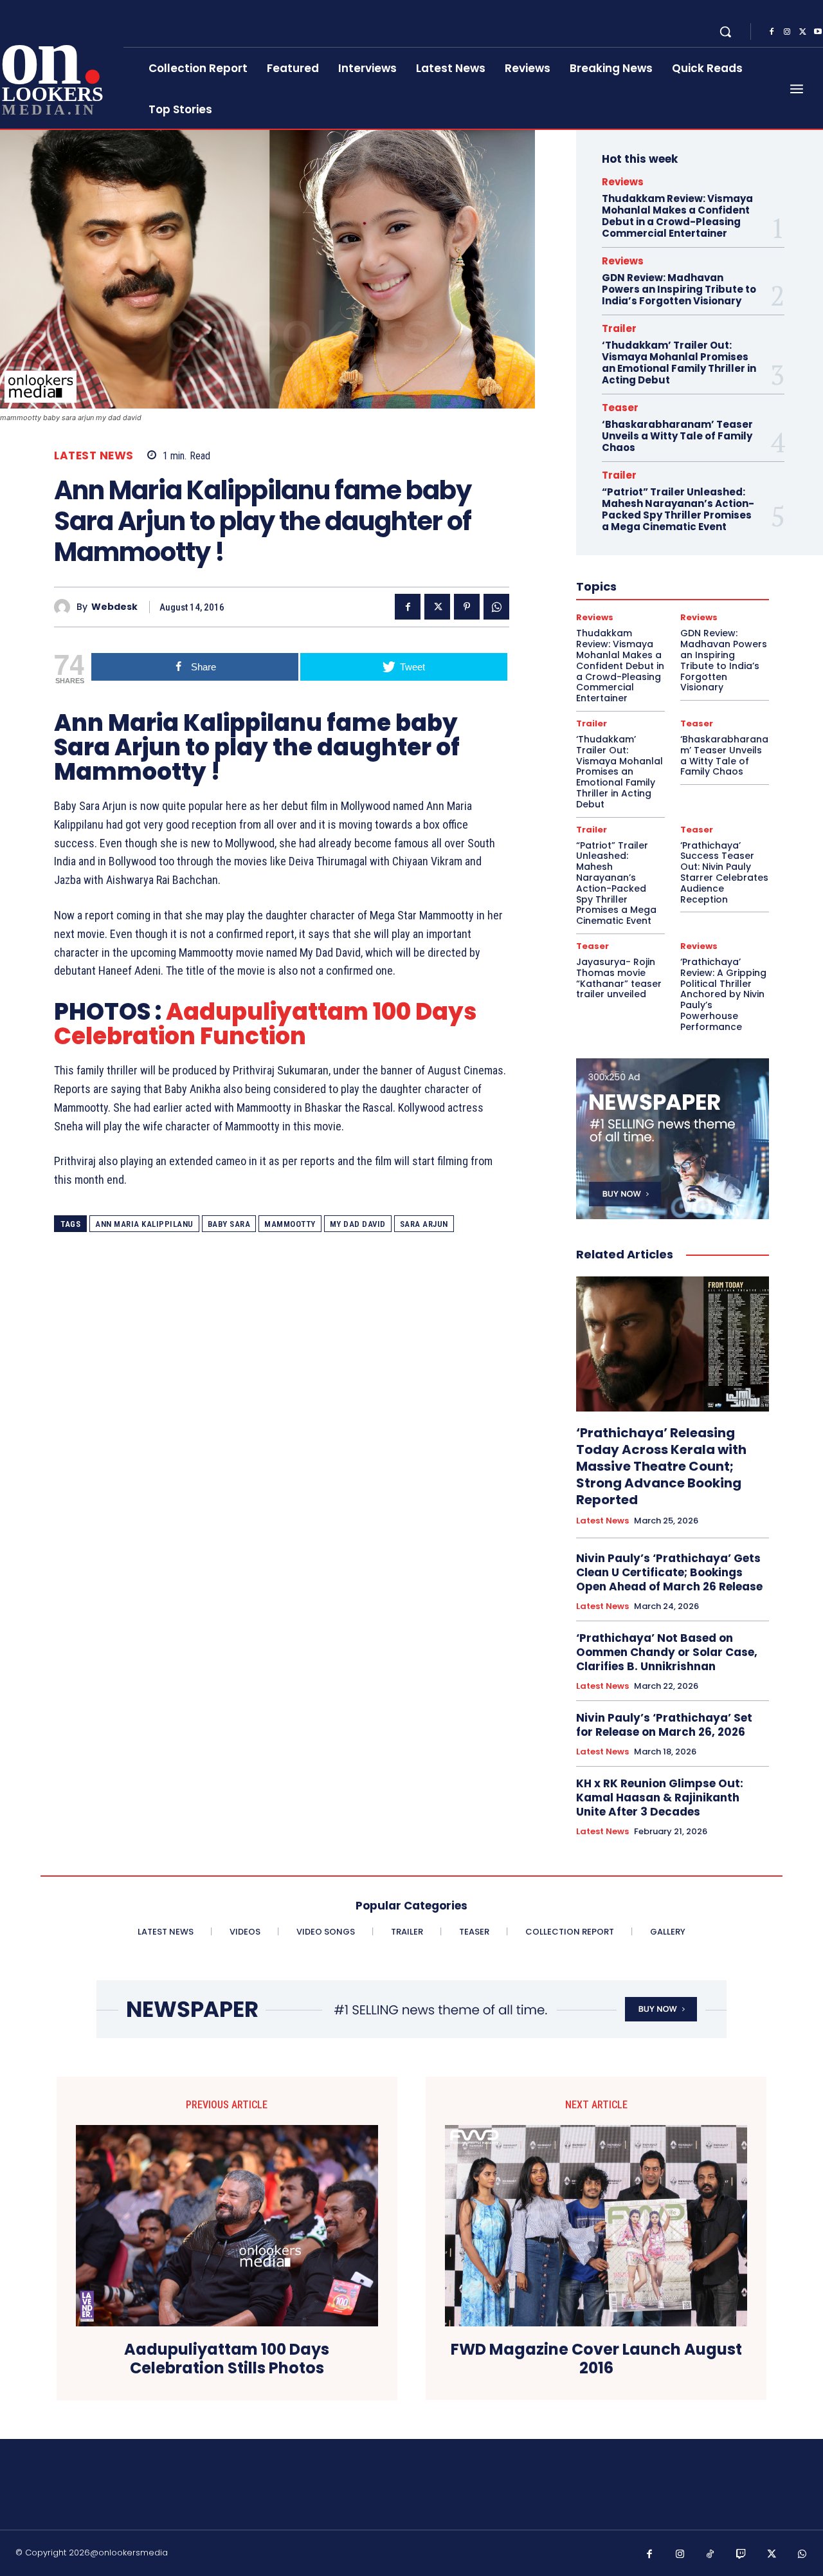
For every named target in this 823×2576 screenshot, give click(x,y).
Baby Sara (229, 1224)
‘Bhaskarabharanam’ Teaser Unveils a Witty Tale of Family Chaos (677, 436)
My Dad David (358, 1224)
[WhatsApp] (496, 607)
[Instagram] (787, 32)
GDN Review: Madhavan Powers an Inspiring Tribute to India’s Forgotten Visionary (679, 289)
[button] (725, 32)
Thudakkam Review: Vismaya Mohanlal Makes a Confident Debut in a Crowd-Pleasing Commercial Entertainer (677, 216)
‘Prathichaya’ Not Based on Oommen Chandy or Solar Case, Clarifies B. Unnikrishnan (667, 1652)
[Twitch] (741, 2555)
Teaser (620, 408)
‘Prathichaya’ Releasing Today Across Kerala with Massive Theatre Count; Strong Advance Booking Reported (661, 1466)
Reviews (623, 182)
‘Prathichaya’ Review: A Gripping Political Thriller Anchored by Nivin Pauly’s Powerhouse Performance (723, 994)
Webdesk (114, 607)
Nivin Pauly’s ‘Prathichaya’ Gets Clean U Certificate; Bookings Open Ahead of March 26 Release (669, 1572)
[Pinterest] (467, 607)
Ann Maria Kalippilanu (144, 1224)
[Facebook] (772, 32)
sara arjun (424, 1224)
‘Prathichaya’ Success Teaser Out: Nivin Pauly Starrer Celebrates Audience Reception (724, 872)
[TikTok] (710, 2555)
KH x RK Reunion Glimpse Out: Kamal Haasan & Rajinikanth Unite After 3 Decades (660, 1798)
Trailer (619, 328)
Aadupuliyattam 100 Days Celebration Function (265, 1024)
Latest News (94, 456)
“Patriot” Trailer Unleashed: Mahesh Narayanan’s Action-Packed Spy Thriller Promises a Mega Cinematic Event (678, 509)
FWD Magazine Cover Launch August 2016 (596, 2359)
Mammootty (290, 1224)
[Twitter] (802, 32)
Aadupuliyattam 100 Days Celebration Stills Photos (227, 2359)
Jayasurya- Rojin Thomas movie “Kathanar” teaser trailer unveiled (619, 978)
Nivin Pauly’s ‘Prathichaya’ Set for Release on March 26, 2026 (664, 1725)
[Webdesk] (65, 607)
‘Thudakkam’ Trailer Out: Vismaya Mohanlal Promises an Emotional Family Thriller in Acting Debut (679, 363)
